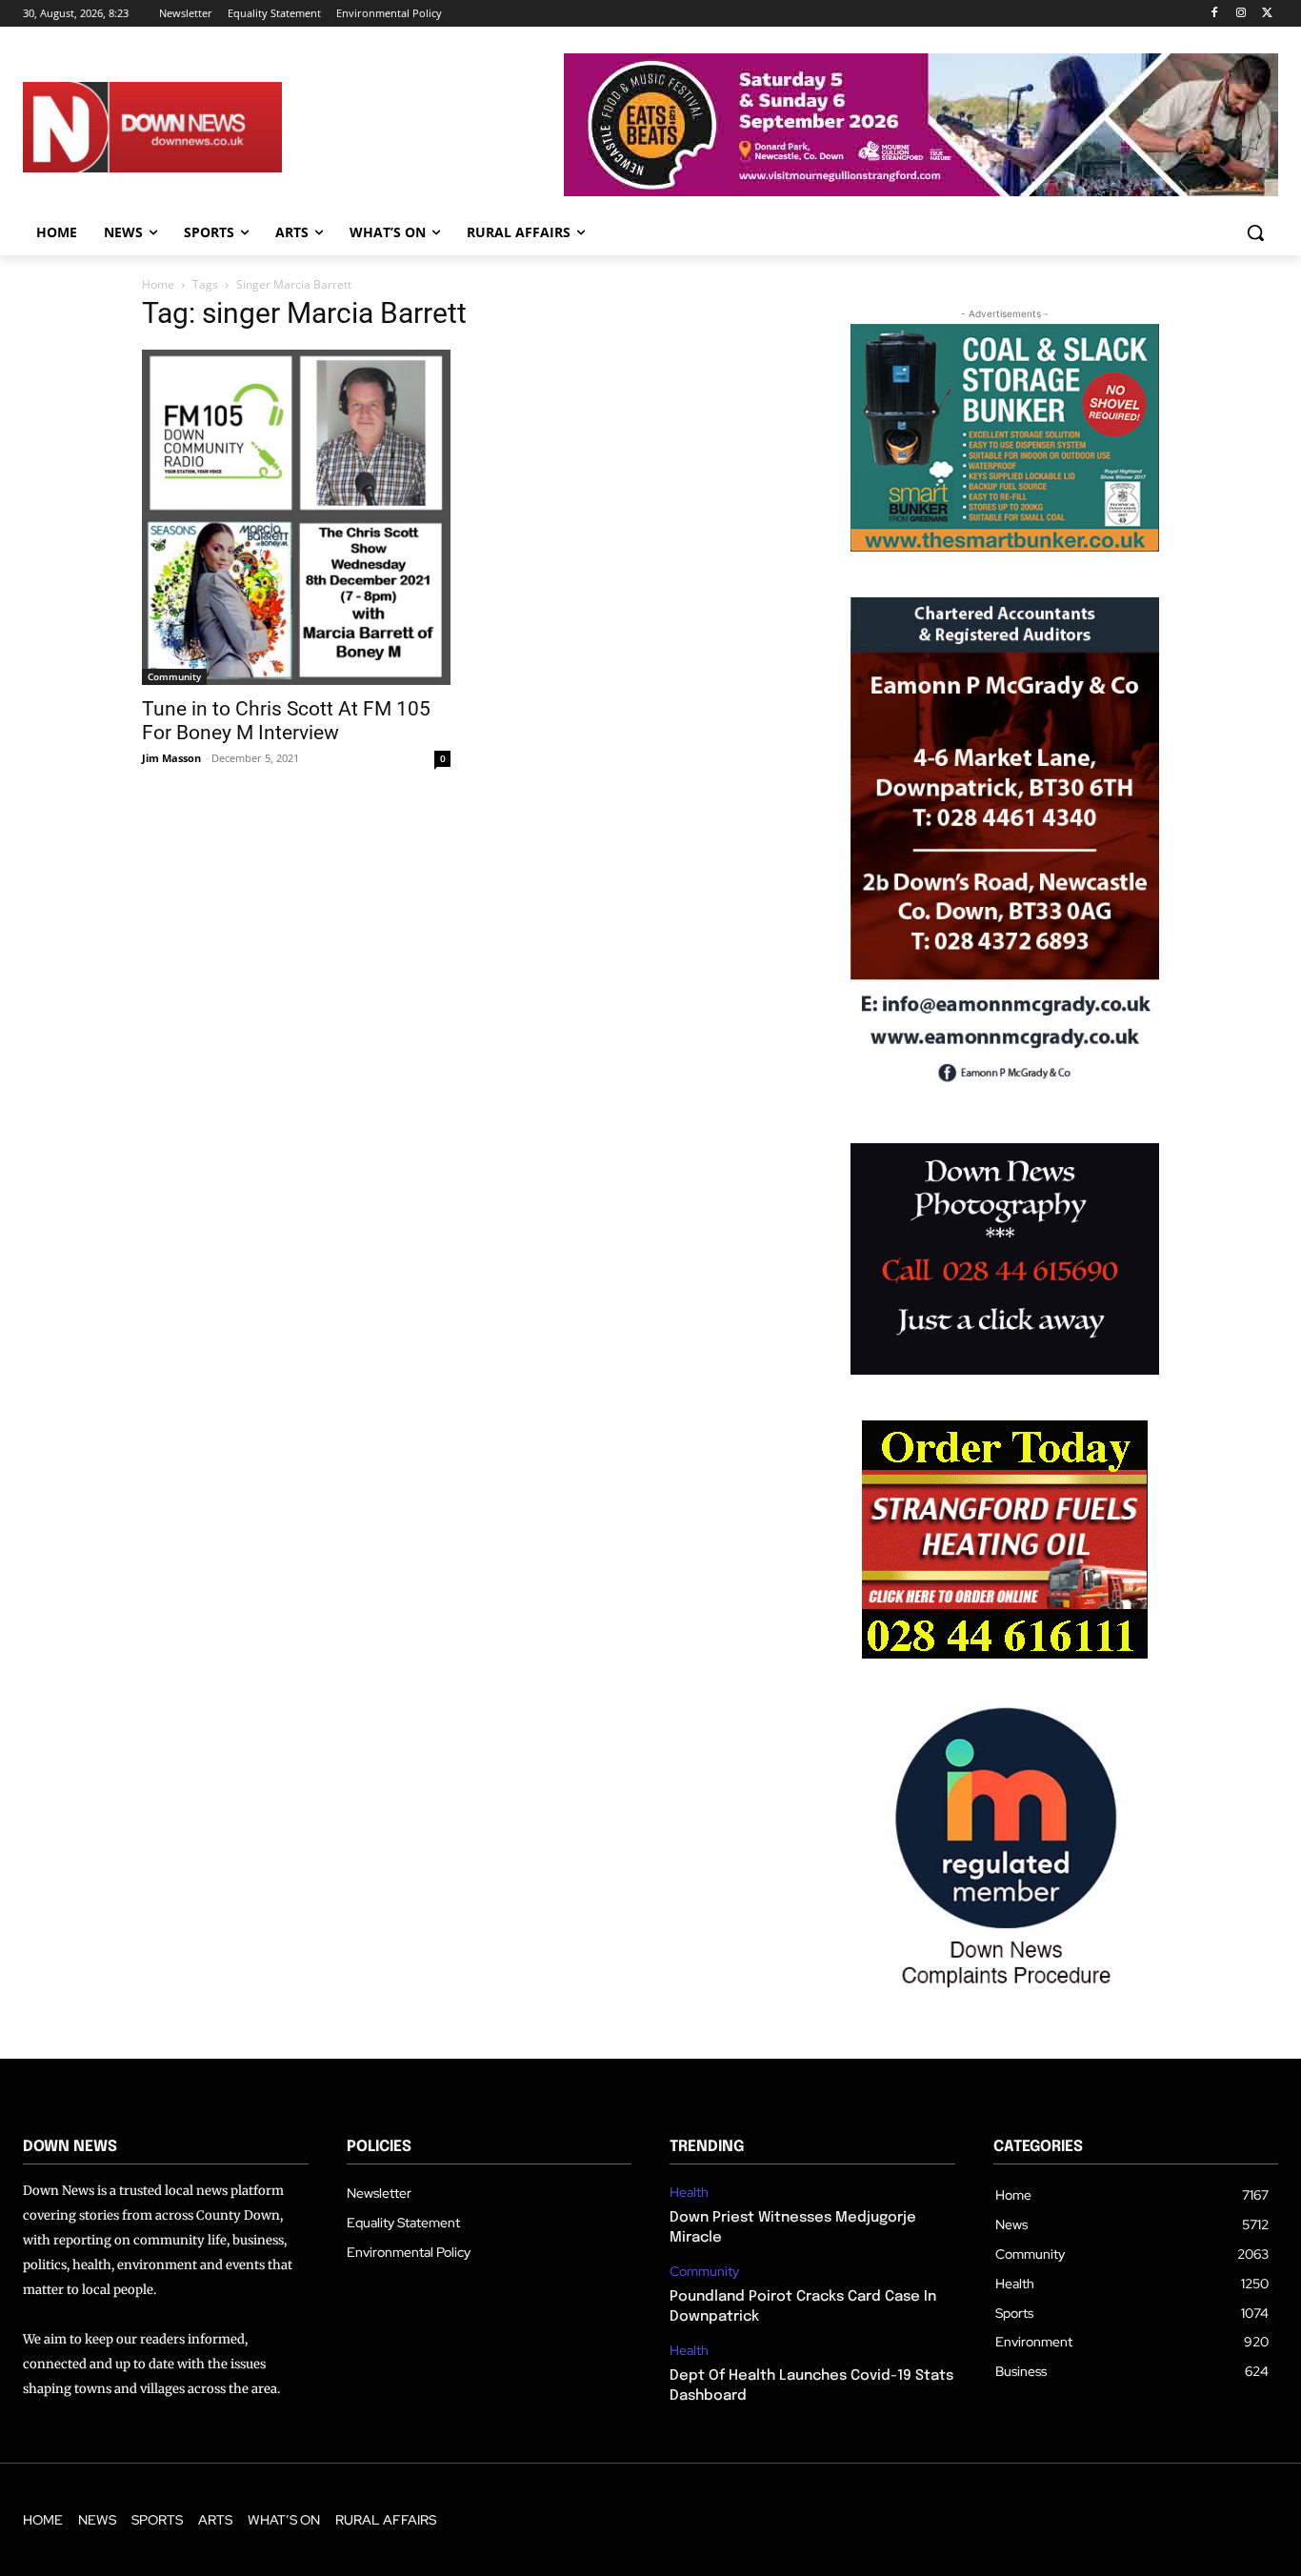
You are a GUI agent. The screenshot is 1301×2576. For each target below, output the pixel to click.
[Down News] (211, 127)
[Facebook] (1215, 14)
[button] (1255, 232)
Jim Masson (171, 758)
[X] (1267, 14)
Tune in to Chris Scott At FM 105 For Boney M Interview (286, 721)
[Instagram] (1241, 14)
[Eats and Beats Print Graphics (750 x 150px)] (921, 191)
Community (174, 676)
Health (689, 2193)
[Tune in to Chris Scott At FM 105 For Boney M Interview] (296, 517)
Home (158, 284)
